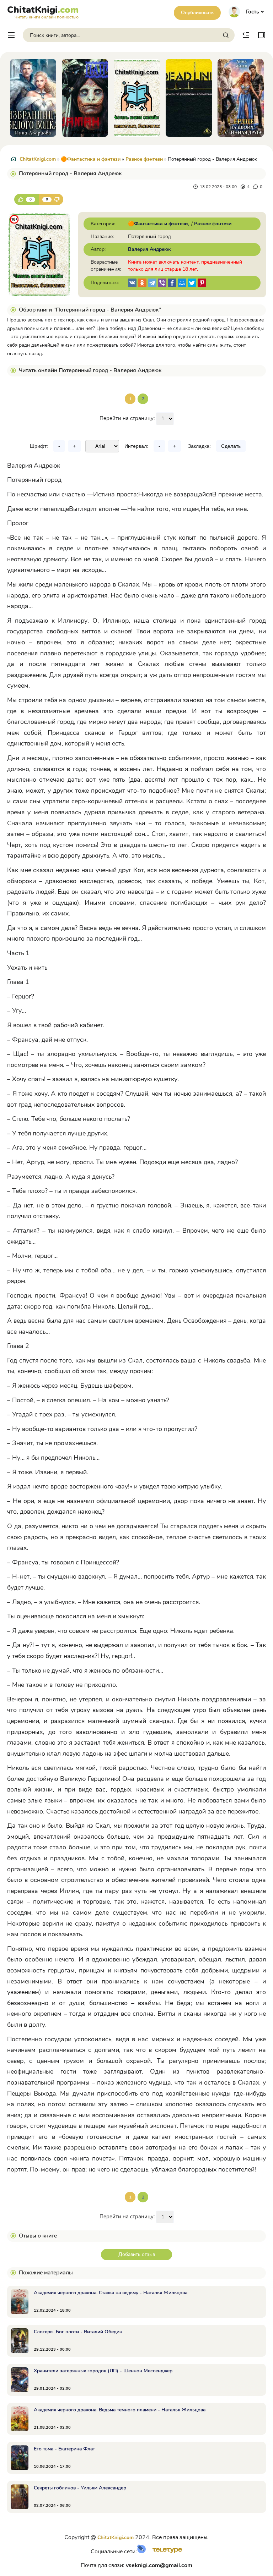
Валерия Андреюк (149, 249)
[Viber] (162, 283)
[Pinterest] (202, 283)
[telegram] (152, 283)
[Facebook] (172, 283)
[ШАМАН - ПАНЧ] (33, 98)
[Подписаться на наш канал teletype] (165, 2552)
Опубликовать (197, 13)
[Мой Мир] (182, 283)
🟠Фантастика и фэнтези (91, 159)
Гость (252, 12)
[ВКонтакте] (132, 283)
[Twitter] (192, 283)
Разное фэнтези (144, 159)
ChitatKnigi (43, 11)
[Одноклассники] (142, 283)
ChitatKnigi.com (38, 159)
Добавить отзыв (137, 2254)
